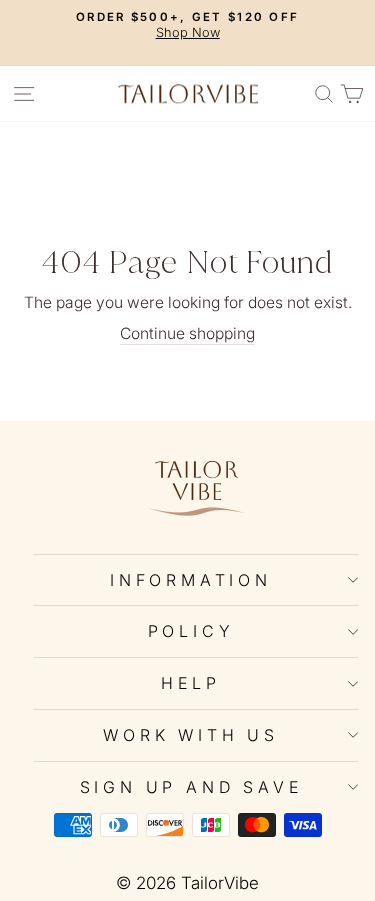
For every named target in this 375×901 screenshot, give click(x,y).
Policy (191, 631)
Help (190, 683)
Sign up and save (191, 787)
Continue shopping (187, 333)
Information (191, 580)
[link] (196, 487)
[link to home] (188, 93)
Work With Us (191, 735)
